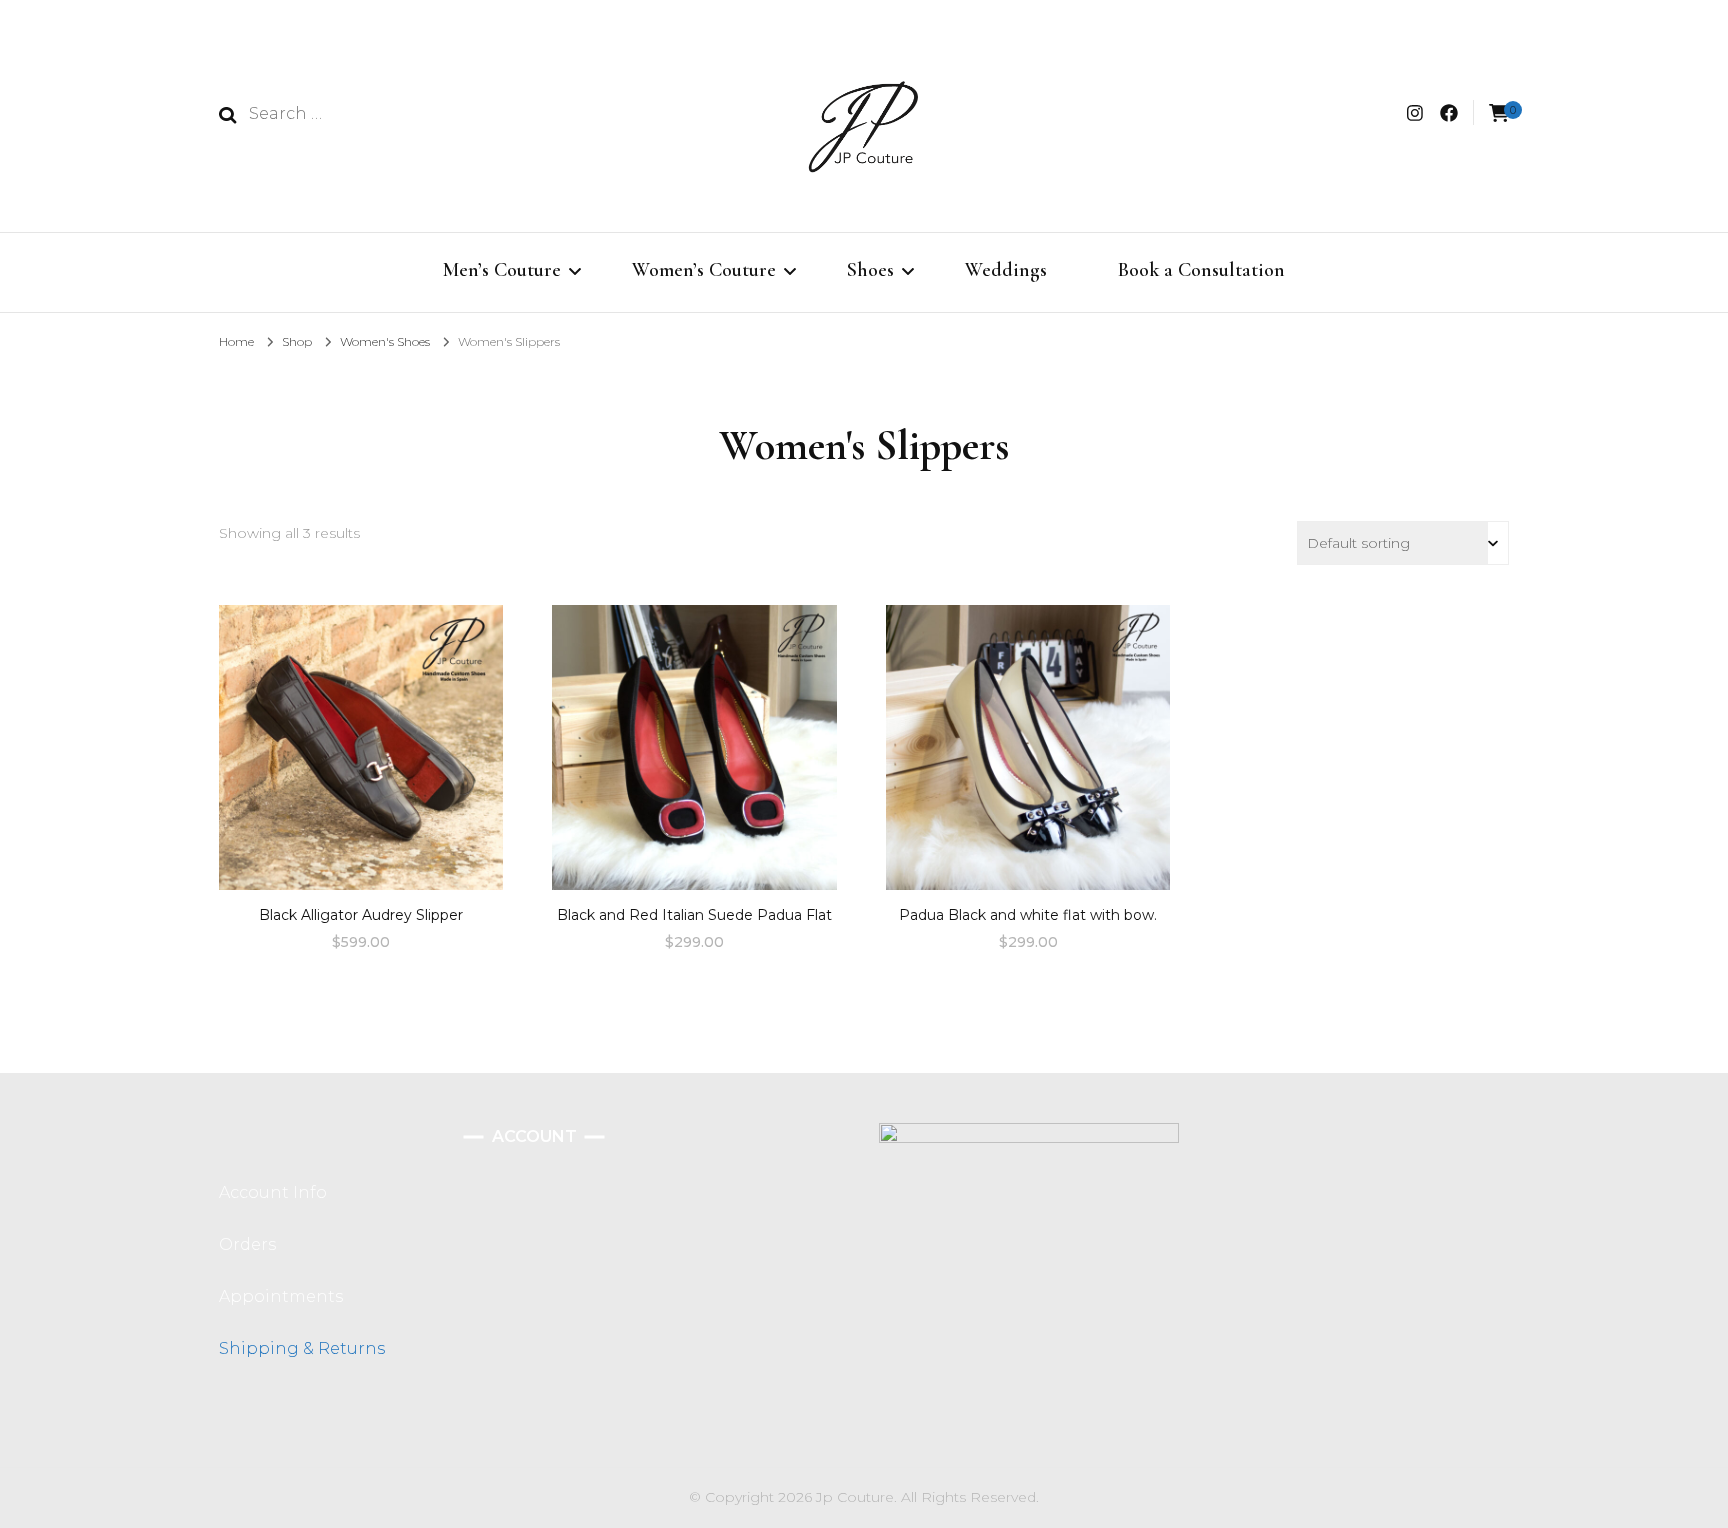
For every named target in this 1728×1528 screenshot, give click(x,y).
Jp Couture (855, 1497)
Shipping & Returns (302, 1348)
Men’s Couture (502, 270)
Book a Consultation (1201, 270)
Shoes (870, 270)
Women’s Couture (704, 270)
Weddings (1006, 270)
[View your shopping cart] (1499, 113)
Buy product (361, 740)
